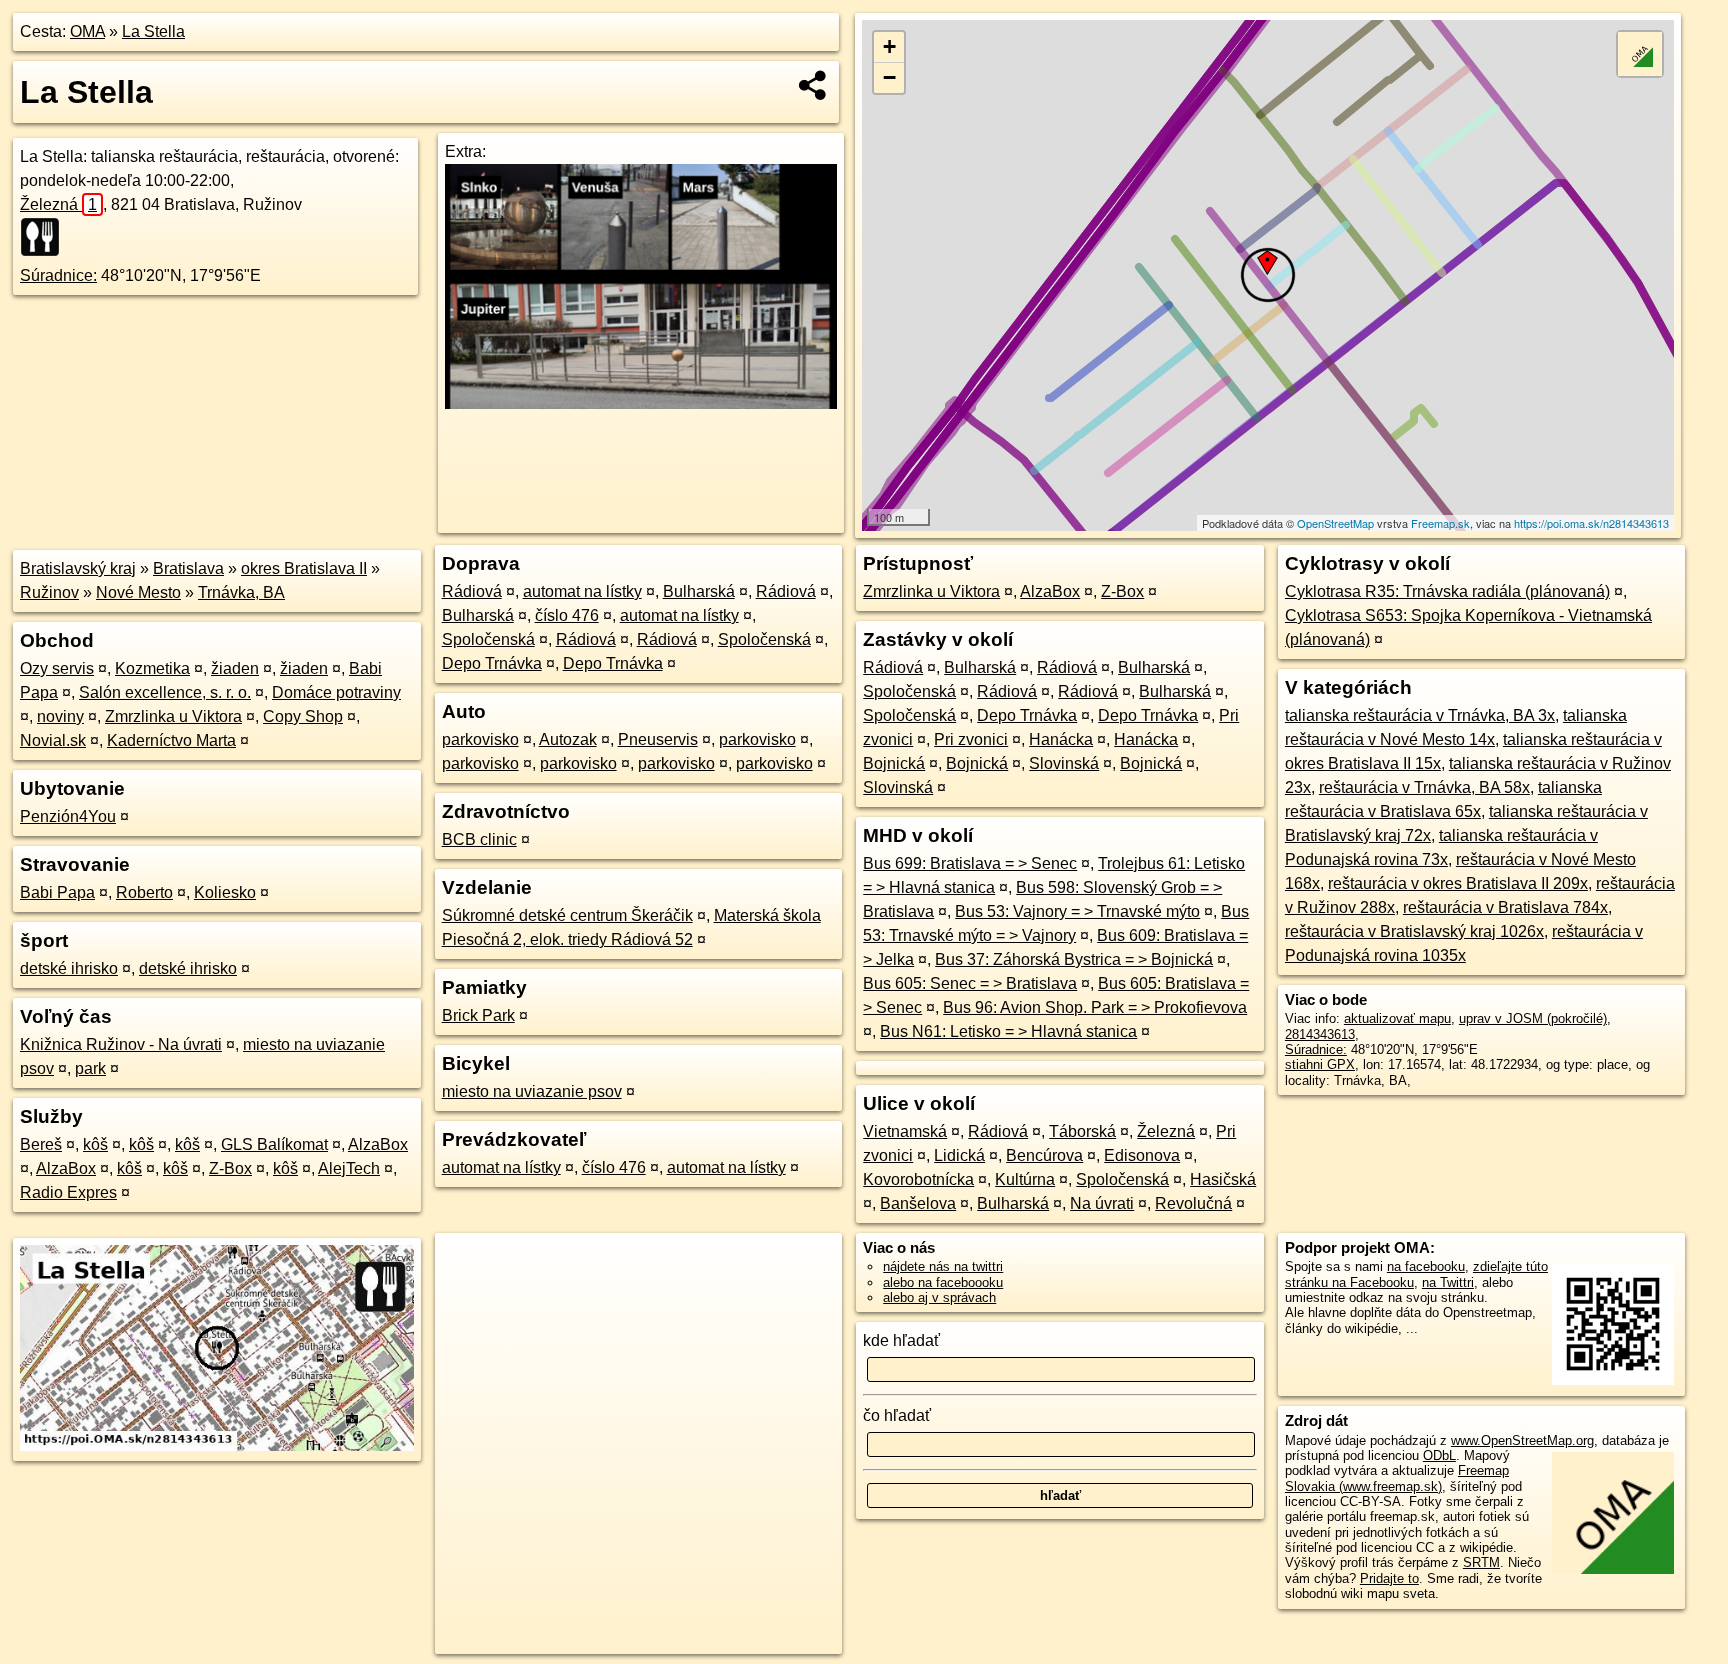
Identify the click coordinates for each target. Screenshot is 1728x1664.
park (90, 1068)
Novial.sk (53, 740)
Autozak (568, 739)
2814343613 (1320, 1034)
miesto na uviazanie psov (532, 1091)
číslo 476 (567, 615)
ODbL (1439, 1455)
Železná (58, 204)
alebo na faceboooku (943, 1282)
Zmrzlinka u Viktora (173, 716)
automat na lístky (582, 591)
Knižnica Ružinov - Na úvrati (121, 1044)
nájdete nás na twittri (943, 1266)
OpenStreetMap (1335, 523)
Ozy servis (57, 668)
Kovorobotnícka (918, 1179)
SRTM (1481, 1562)
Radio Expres (68, 1192)
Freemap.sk (1440, 523)
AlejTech (349, 1168)
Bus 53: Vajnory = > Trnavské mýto (1077, 911)
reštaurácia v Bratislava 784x (1505, 907)
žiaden (235, 668)
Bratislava (188, 568)
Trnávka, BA (241, 592)
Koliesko (225, 892)
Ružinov (49, 592)
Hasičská (1223, 1179)
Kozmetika (152, 668)
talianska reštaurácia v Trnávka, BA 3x (1420, 715)
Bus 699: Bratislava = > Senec (970, 863)
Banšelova (918, 1203)
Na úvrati (1102, 1203)
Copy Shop (303, 716)
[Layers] (1640, 54)
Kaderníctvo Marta (171, 740)
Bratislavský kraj (78, 568)
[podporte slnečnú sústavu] (640, 403)
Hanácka (1061, 739)
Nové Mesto (138, 592)
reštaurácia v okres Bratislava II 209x (1458, 883)
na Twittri (1448, 1282)
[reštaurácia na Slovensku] (46, 237)
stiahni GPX (1320, 1064)
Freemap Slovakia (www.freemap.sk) (1397, 1478)
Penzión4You (68, 816)
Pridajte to (1389, 1578)
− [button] (889, 77)
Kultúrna (1025, 1179)
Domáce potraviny (336, 692)
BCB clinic (479, 839)
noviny (60, 716)
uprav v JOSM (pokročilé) (1533, 1018)
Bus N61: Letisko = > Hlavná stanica (1008, 1031)
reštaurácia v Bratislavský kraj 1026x (1414, 931)
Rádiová (472, 591)
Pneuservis (658, 739)
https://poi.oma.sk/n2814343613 (1591, 523)
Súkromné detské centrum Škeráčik (567, 915)
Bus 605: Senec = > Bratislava (970, 983)
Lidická (959, 1155)
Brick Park (478, 1015)
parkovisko (480, 739)
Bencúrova (1044, 1155)
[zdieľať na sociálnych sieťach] (813, 85)
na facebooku (1426, 1266)
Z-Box (230, 1168)
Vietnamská (905, 1131)
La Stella (153, 31)
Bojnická (894, 763)
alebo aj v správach (939, 1297)
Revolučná (1193, 1203)
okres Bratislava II (304, 568)
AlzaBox (378, 1144)
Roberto (144, 892)
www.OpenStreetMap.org (1522, 1440)
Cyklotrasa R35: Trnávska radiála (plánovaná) (1447, 591)
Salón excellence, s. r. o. (165, 692)
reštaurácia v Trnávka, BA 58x (1424, 787)
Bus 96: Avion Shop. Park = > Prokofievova (1095, 1007)
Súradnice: (58, 275)
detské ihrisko (69, 968)
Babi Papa (57, 892)
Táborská (1082, 1131)
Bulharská (699, 591)
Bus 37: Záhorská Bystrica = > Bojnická (1074, 959)
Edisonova (1142, 1155)
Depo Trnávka (492, 663)
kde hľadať (901, 1340)
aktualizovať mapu (1397, 1018)
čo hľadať (897, 1415)
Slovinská (1064, 763)
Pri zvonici (971, 739)
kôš (95, 1144)
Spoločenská (488, 639)
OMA (87, 31)
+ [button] (889, 46)
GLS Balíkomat (274, 1144)
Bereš (41, 1144)
